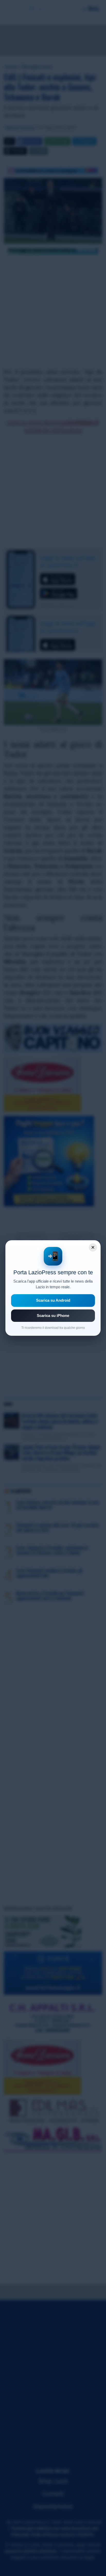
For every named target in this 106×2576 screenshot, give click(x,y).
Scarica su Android (53, 1300)
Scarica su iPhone (53, 1316)
